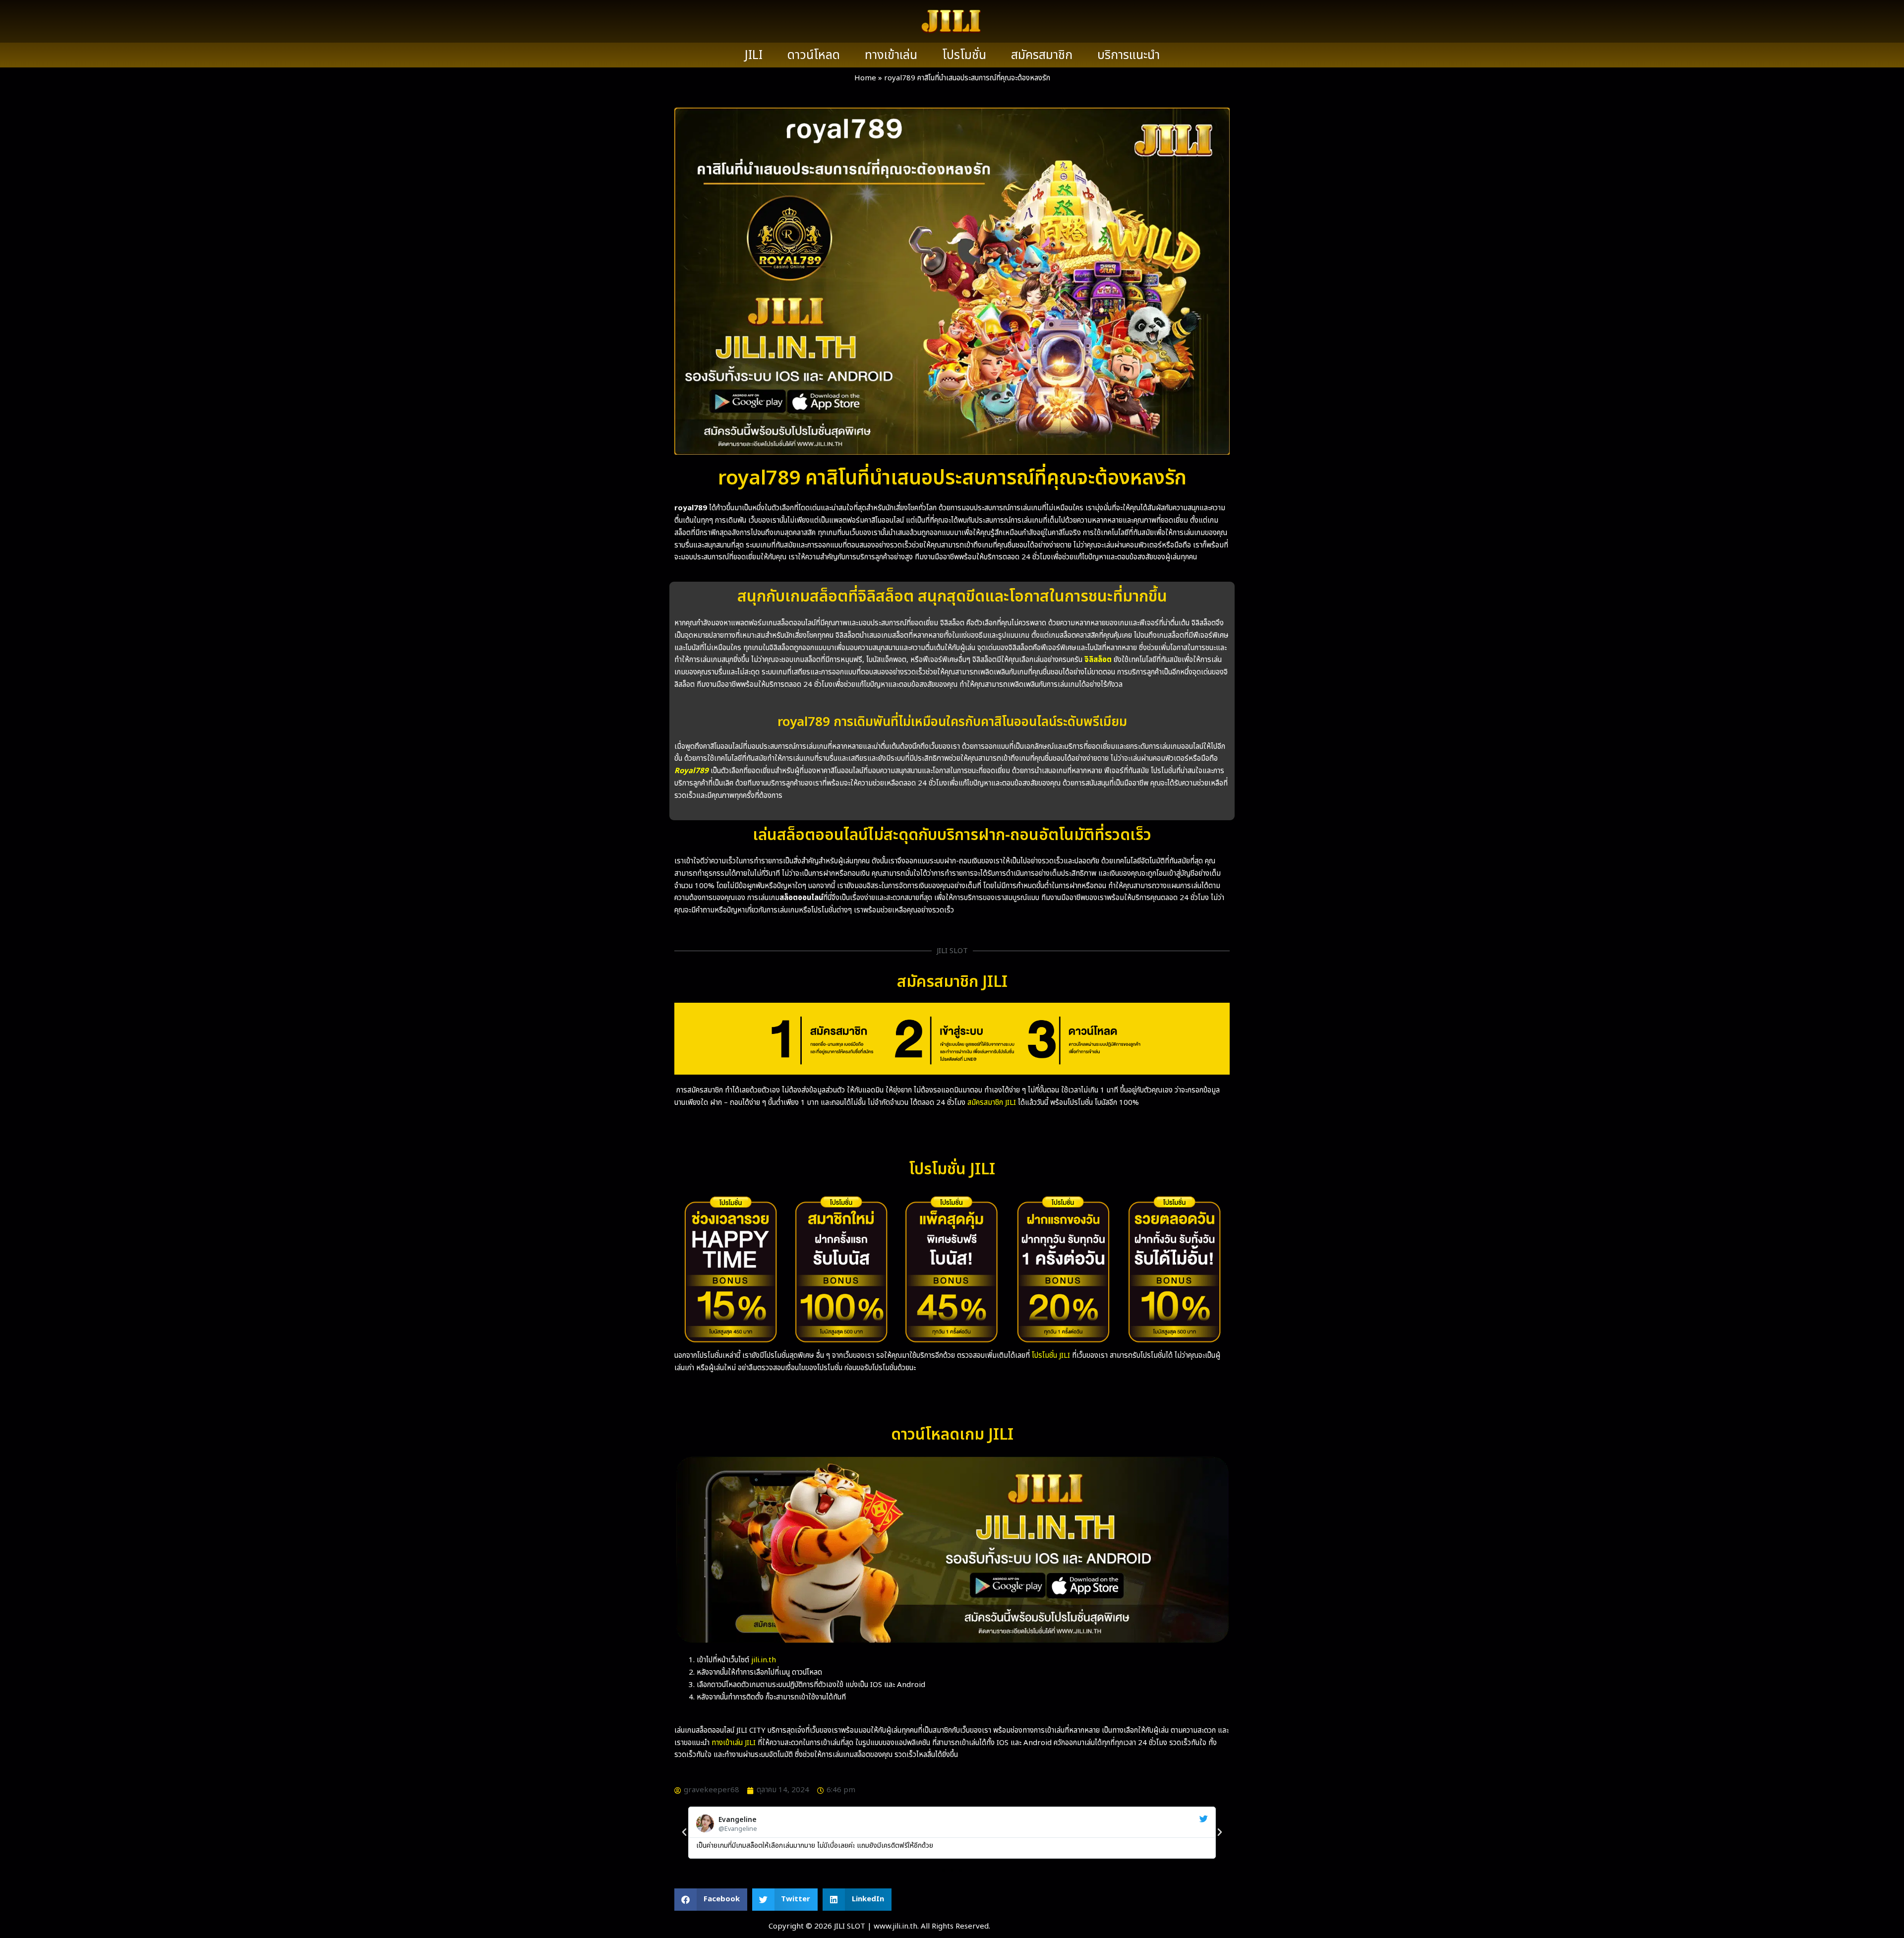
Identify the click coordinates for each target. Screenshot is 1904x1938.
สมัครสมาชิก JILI (992, 1103)
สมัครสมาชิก (1042, 55)
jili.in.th (764, 1660)
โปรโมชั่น (964, 55)
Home (865, 78)
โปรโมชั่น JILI (1051, 1356)
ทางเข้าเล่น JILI (734, 1743)
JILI (754, 55)
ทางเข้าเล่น (891, 55)
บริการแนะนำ (1129, 55)
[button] (684, 1832)
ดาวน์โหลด (814, 55)
